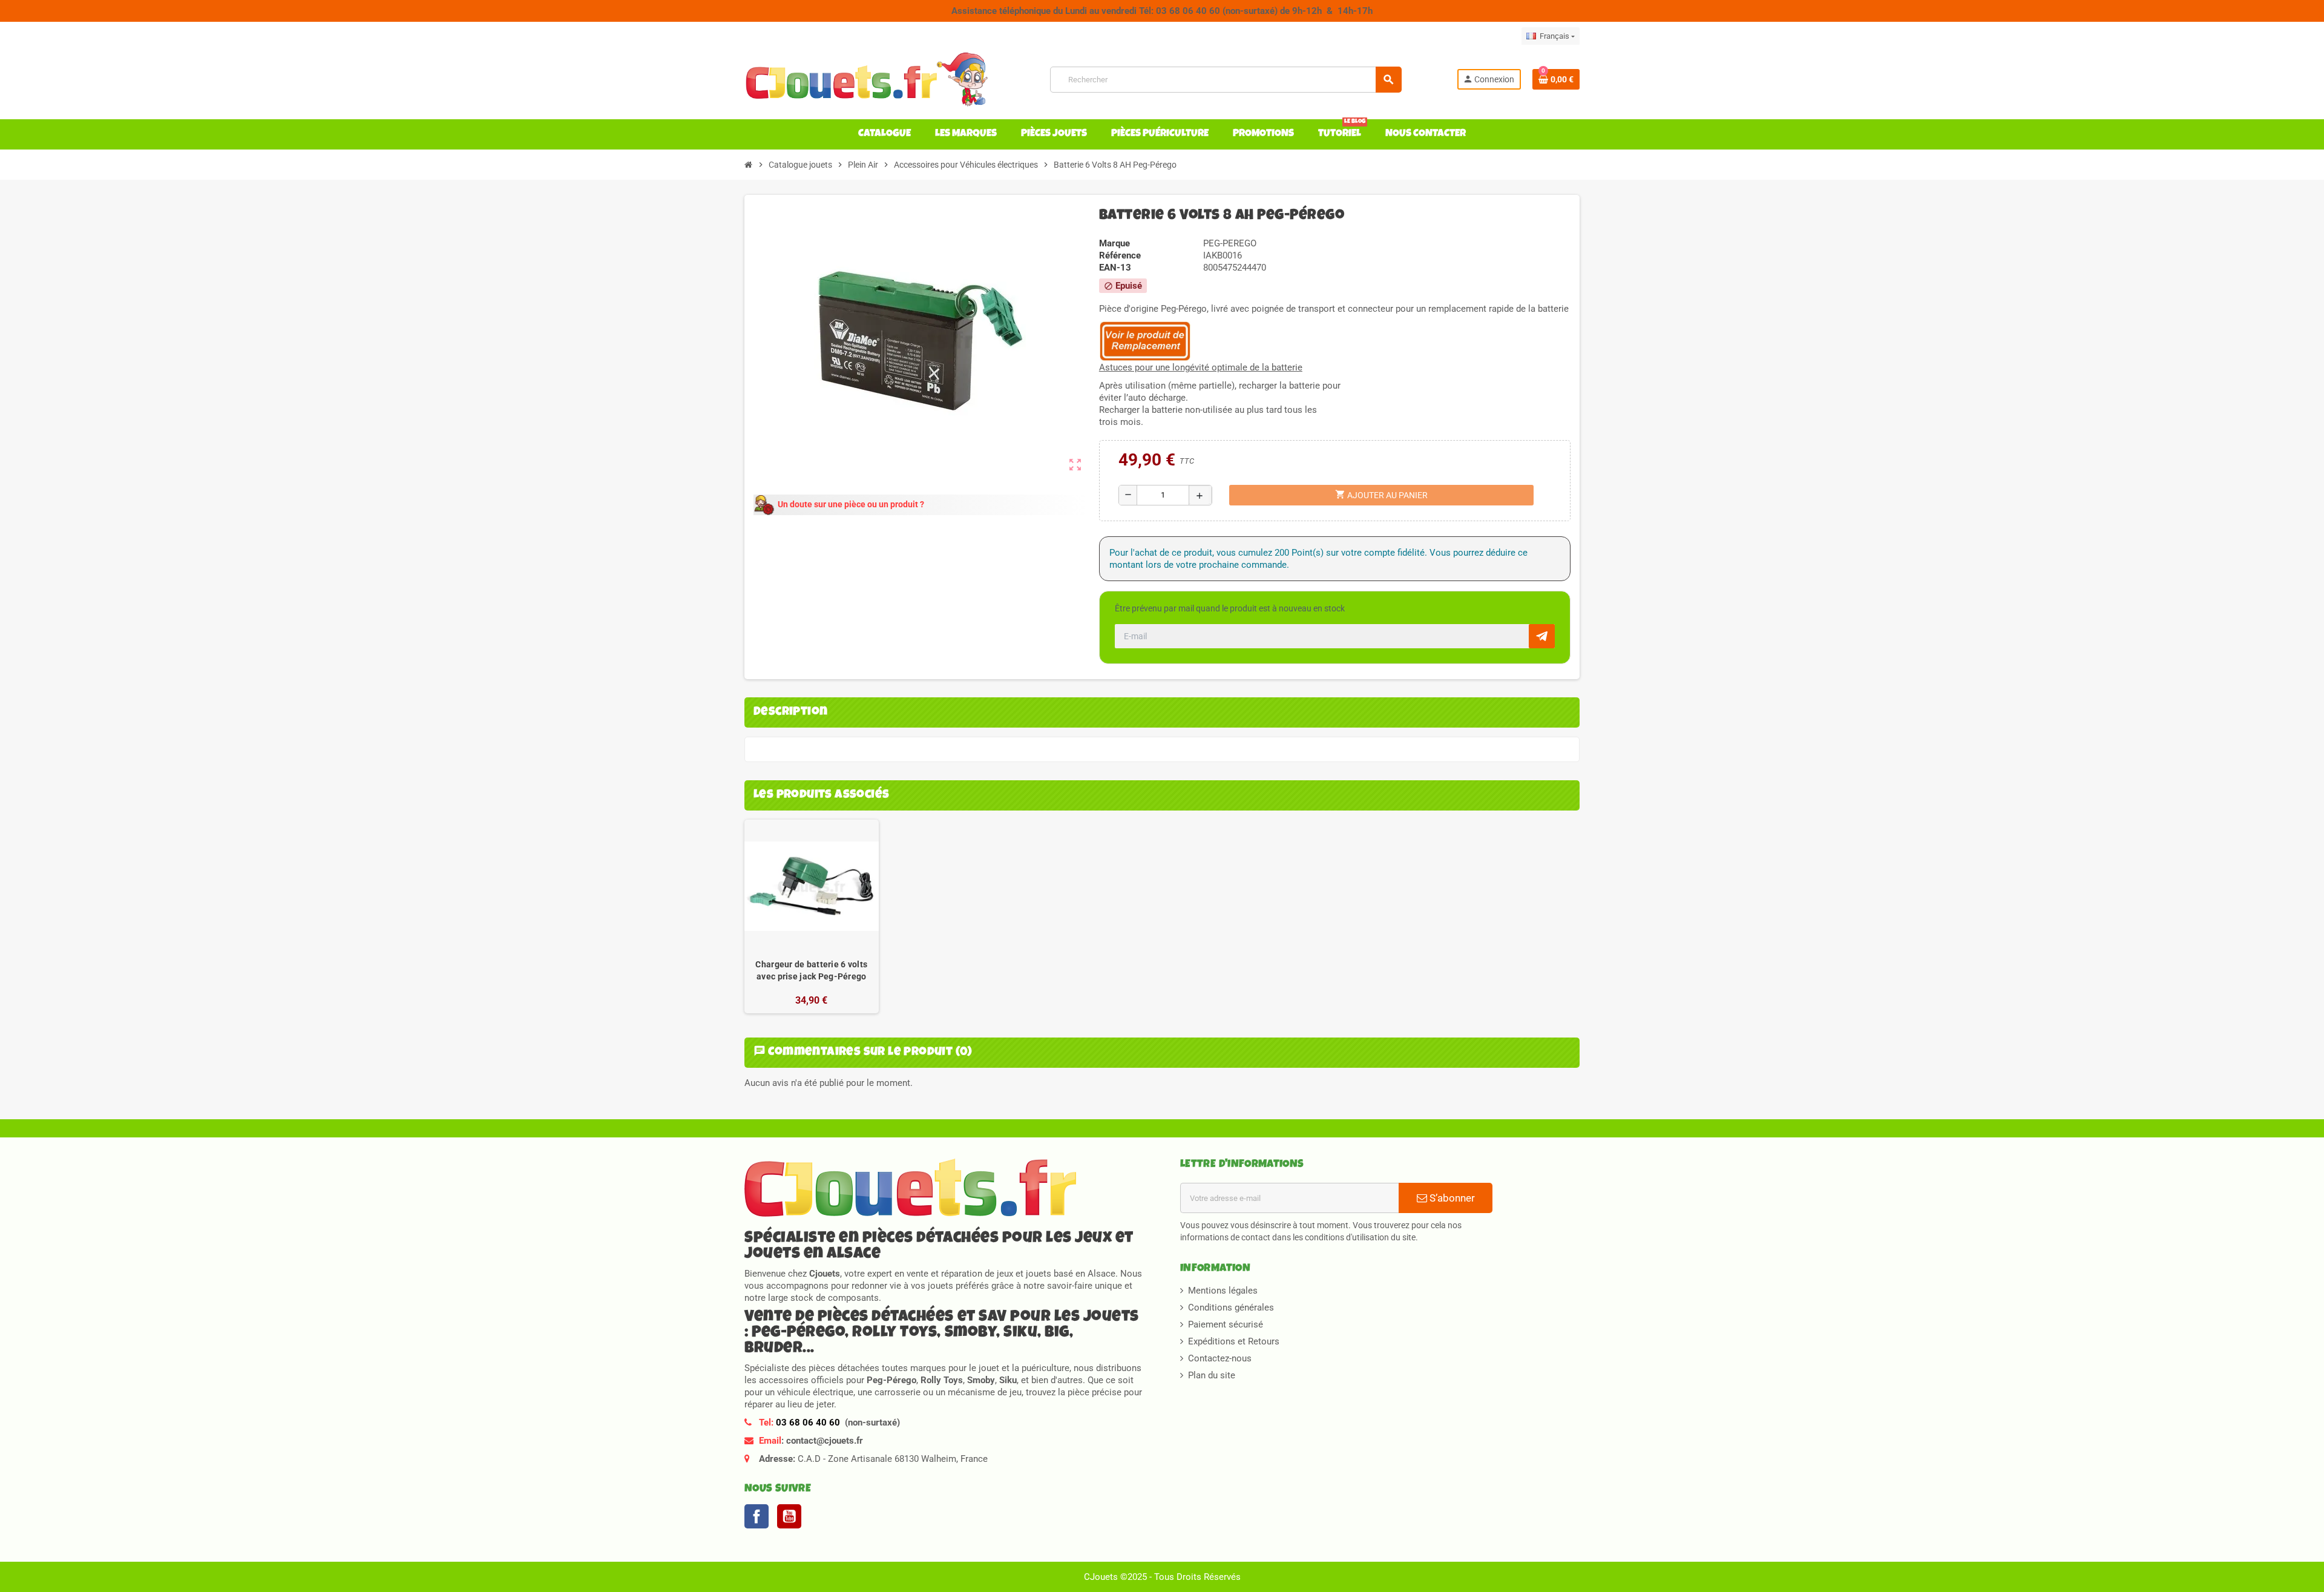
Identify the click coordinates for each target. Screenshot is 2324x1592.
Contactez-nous (1220, 1358)
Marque (1114, 243)
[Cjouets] (870, 79)
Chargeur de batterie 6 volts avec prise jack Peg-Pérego (811, 970)
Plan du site (1212, 1375)
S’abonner (1451, 1198)
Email (770, 1441)
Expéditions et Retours (1234, 1341)
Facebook (757, 1516)
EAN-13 (1115, 268)
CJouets (1101, 1577)
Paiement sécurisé (1226, 1324)
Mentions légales (1223, 1291)
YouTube (789, 1516)
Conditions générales (1231, 1307)
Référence (1120, 255)
